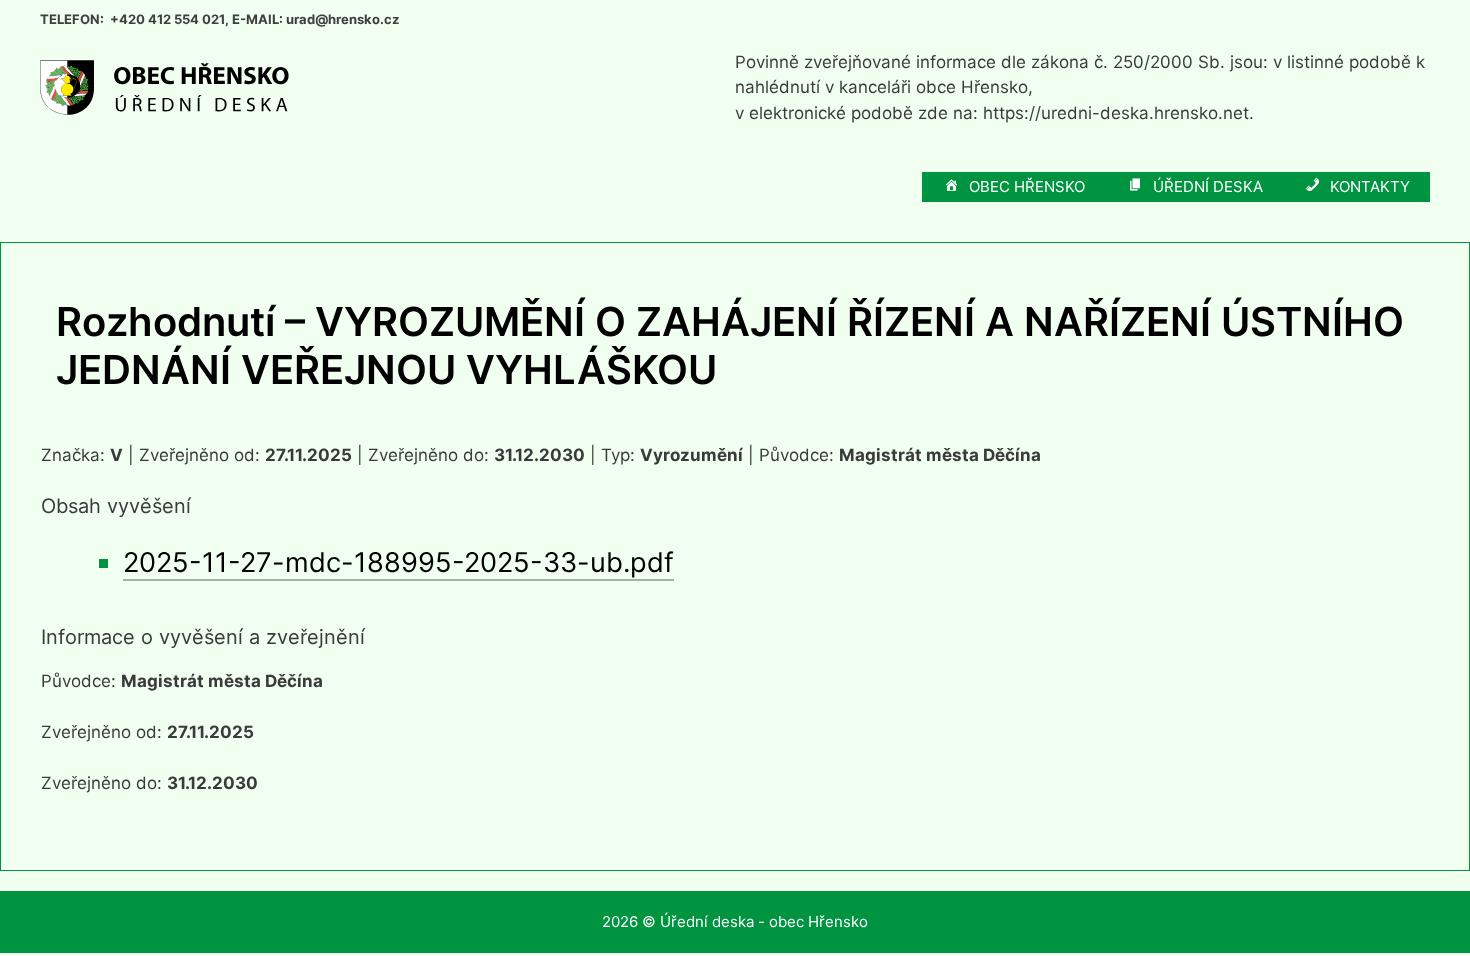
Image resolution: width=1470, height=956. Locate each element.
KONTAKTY (1370, 186)
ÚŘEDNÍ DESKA (1208, 186)
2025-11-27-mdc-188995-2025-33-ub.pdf (398, 562)
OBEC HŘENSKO (1027, 186)
